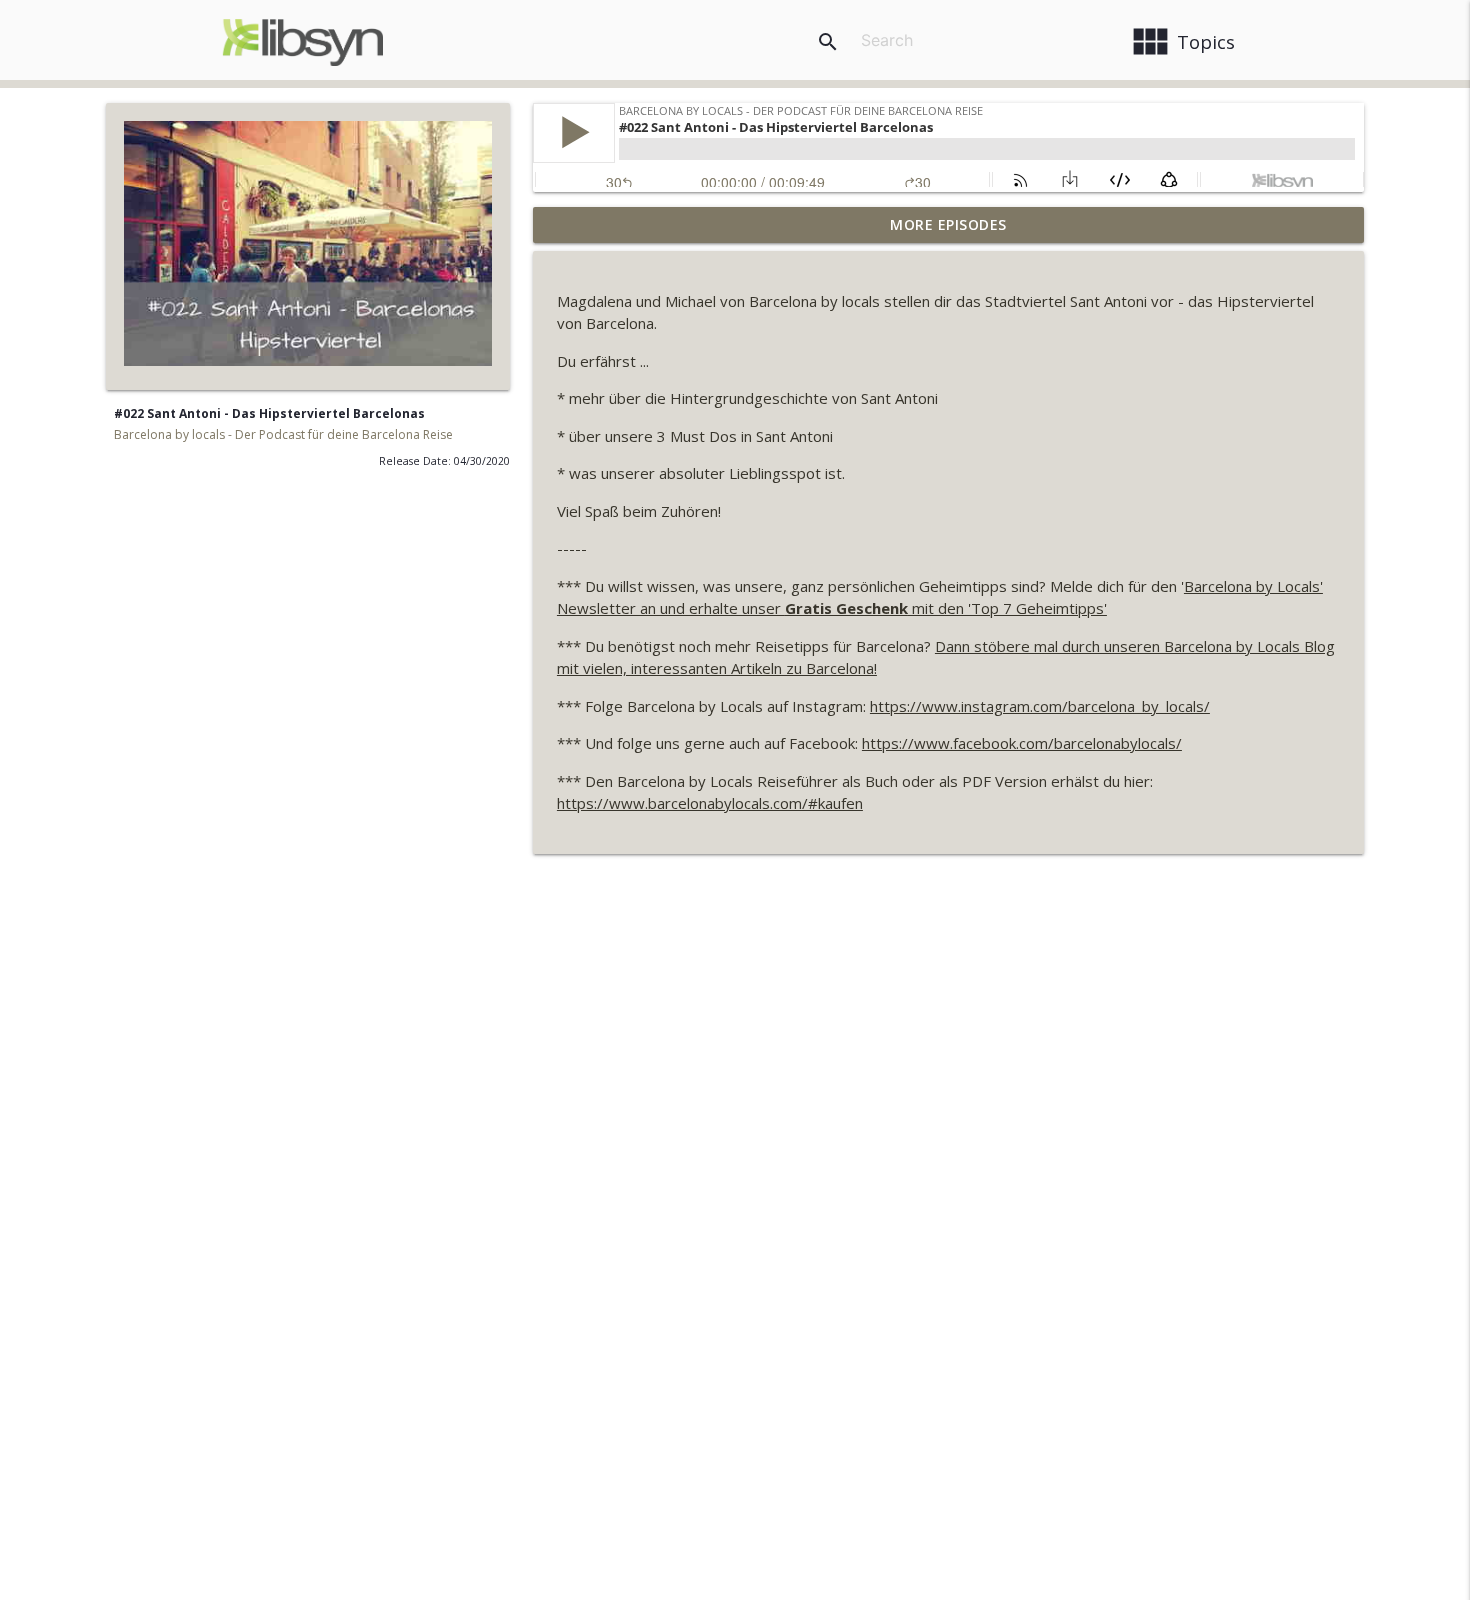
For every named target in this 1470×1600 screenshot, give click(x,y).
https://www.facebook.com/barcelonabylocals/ (1022, 743)
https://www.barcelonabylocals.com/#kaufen (710, 803)
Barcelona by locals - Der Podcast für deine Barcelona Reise (283, 434)
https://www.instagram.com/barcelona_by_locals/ (1040, 706)
